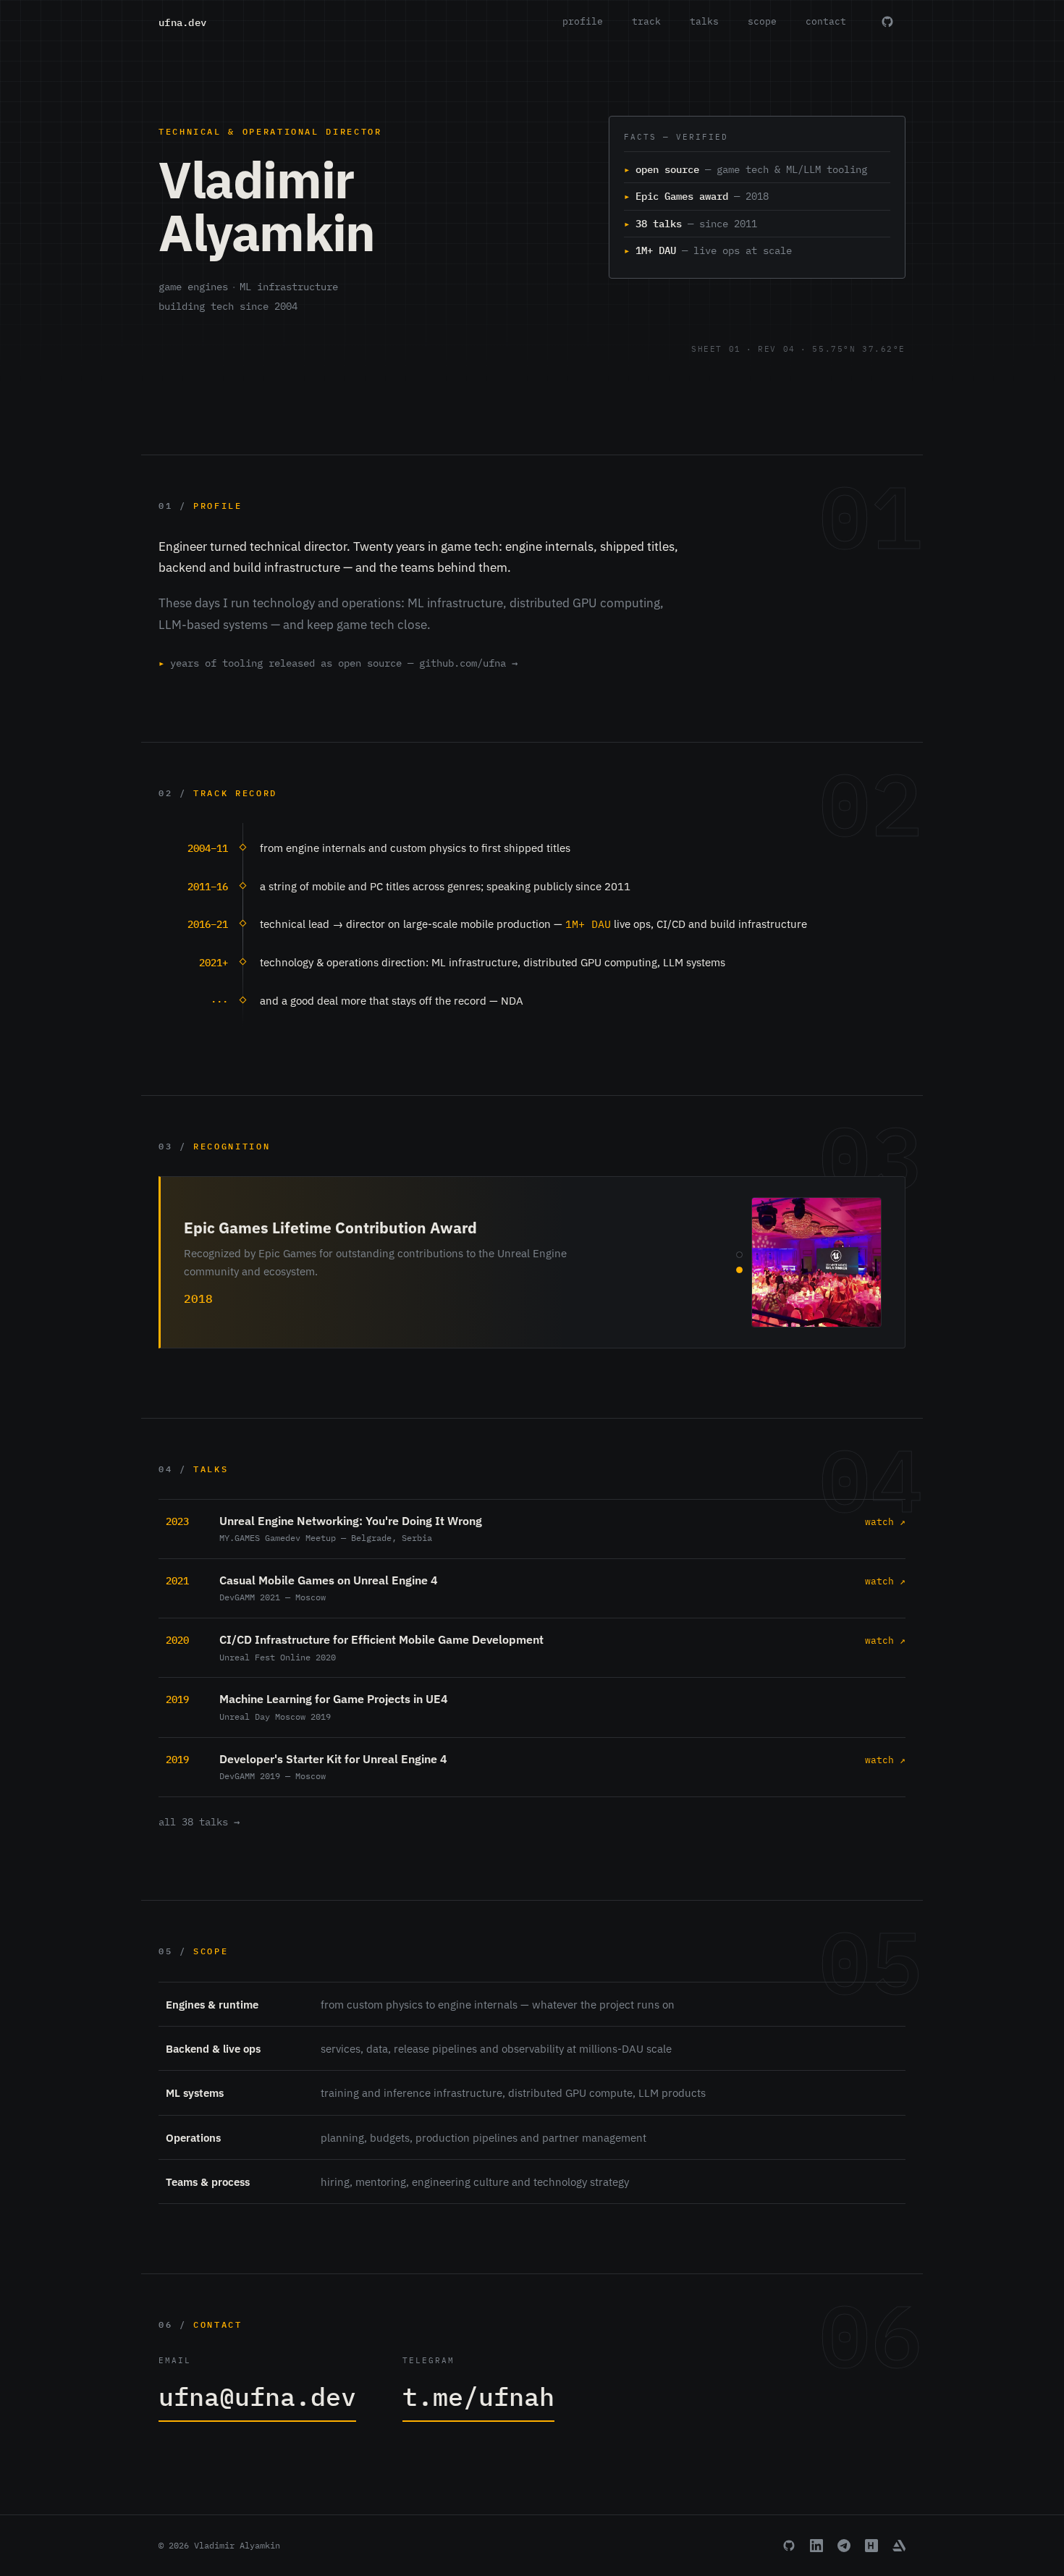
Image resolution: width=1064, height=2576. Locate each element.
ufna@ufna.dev (257, 2396)
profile (583, 21)
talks (704, 21)
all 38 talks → (199, 1822)
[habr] (871, 2546)
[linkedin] (816, 2546)
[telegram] (844, 2546)
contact (826, 21)
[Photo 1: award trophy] (739, 1255)
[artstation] (899, 2546)
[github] (789, 2546)
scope (762, 21)
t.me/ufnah (478, 2396)
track (646, 21)
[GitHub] (887, 22)
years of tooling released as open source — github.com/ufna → (338, 663)
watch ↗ (885, 1522)
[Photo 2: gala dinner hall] (739, 1270)
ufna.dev (182, 22)
